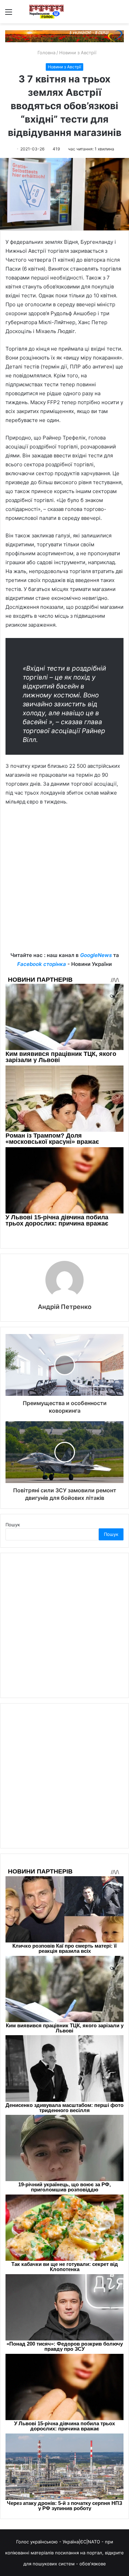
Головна (46, 53)
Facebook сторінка (42, 964)
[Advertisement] (64, 884)
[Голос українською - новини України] (46, 12)
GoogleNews (96, 955)
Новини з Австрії (78, 53)
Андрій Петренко (65, 1307)
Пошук (13, 1525)
